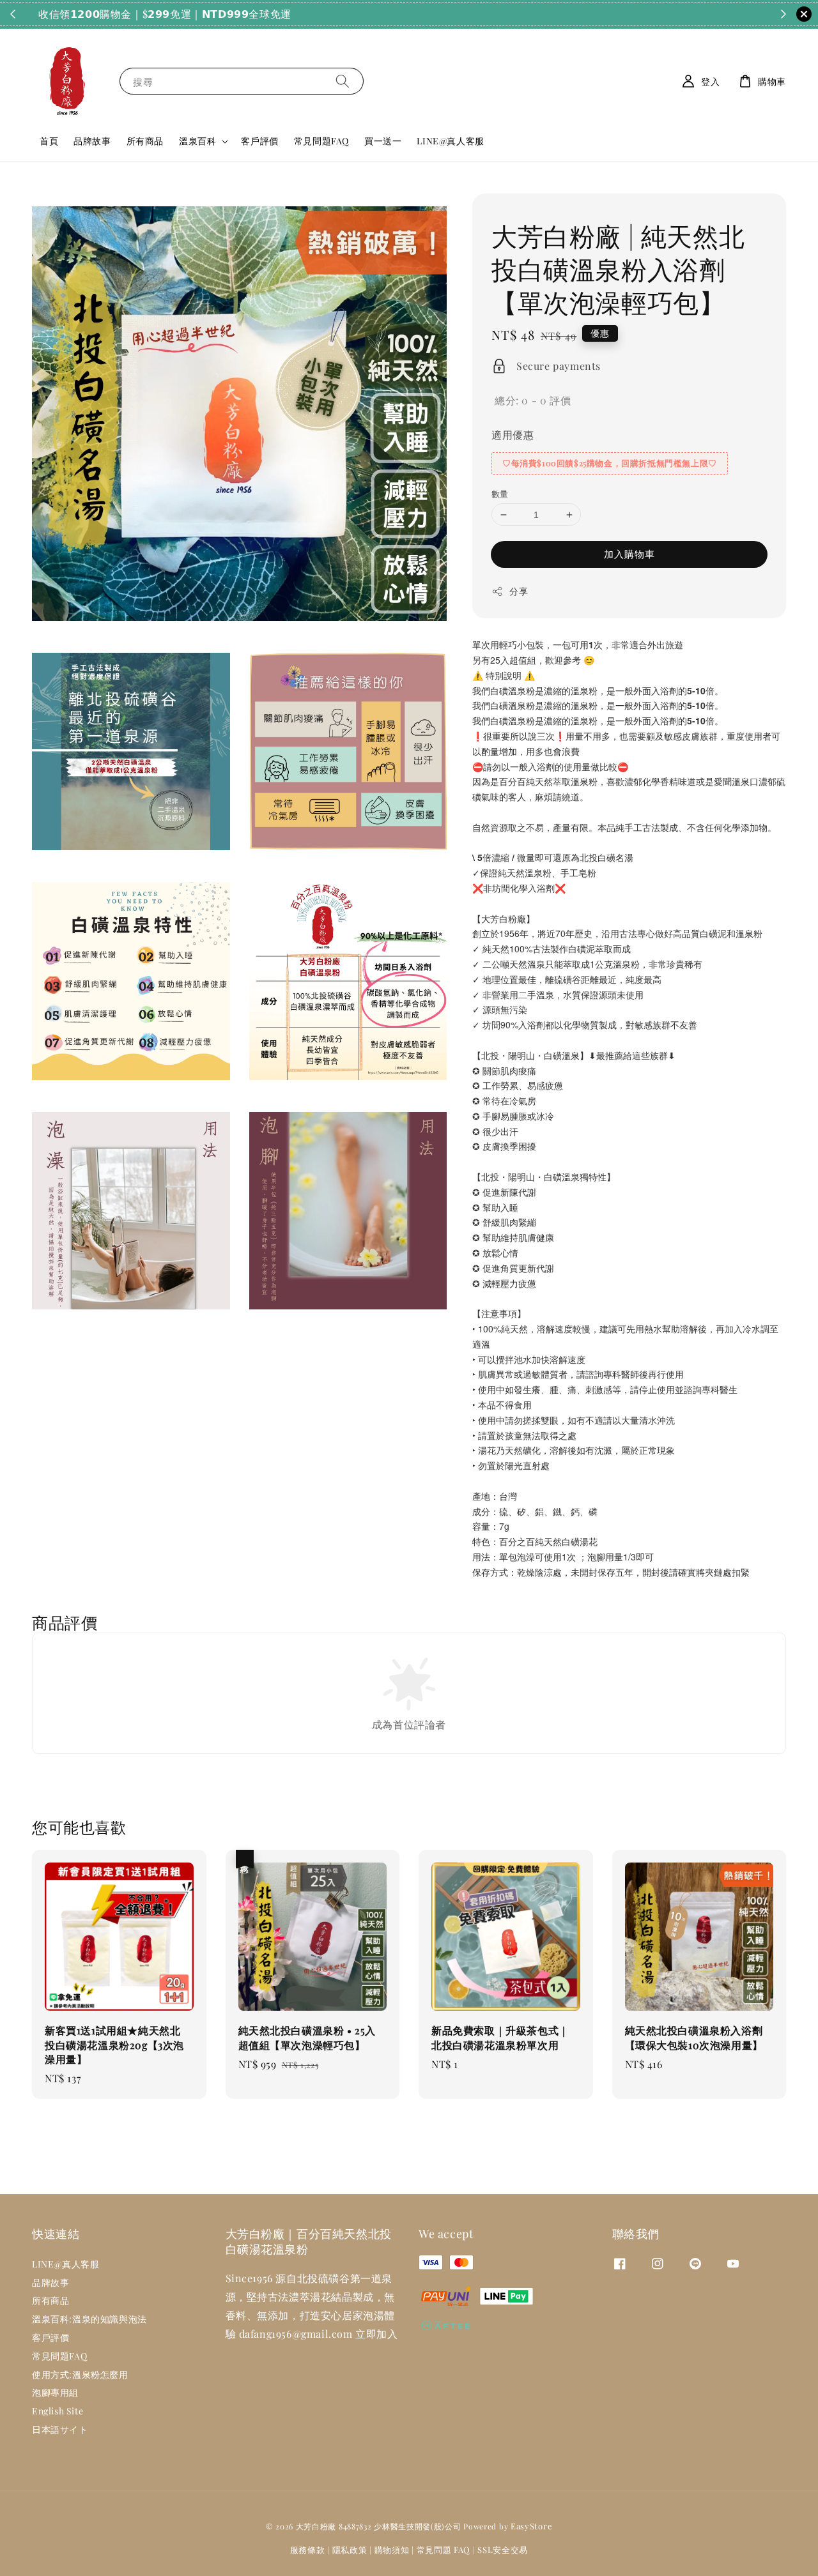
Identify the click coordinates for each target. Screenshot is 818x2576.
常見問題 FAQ (444, 2549)
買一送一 (383, 141)
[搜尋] (343, 81)
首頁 (49, 141)
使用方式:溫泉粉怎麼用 (80, 2374)
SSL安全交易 (503, 2549)
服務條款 (308, 2549)
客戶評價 (259, 141)
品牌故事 (92, 141)
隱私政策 (350, 2549)
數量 (500, 493)
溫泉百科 (197, 141)
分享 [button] (519, 591)
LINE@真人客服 (450, 141)
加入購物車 (629, 554)
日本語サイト (60, 2429)
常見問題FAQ (321, 141)
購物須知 (392, 2549)
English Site (58, 2411)
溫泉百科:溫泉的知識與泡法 (89, 2319)
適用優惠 (513, 435)
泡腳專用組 (55, 2392)
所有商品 (145, 141)
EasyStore (531, 2526)
